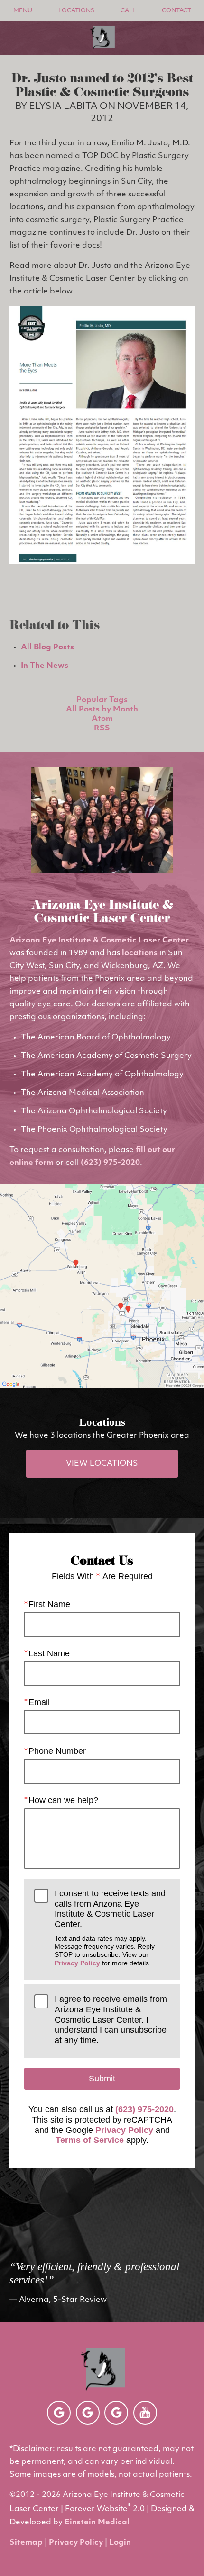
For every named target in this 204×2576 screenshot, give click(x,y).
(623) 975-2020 (110, 1163)
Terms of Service (90, 2140)
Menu (23, 11)
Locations (76, 11)
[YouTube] (145, 2413)
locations (140, 953)
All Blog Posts (47, 648)
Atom (102, 719)
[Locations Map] (102, 1286)
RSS (102, 728)
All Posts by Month (102, 710)
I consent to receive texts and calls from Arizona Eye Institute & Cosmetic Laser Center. (110, 1928)
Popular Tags (102, 700)
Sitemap (26, 2543)
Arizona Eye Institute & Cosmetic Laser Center (99, 941)
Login (120, 2543)
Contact (176, 11)
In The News (45, 666)
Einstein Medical (97, 2523)
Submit (102, 2079)
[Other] (59, 2413)
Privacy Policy (77, 1963)
